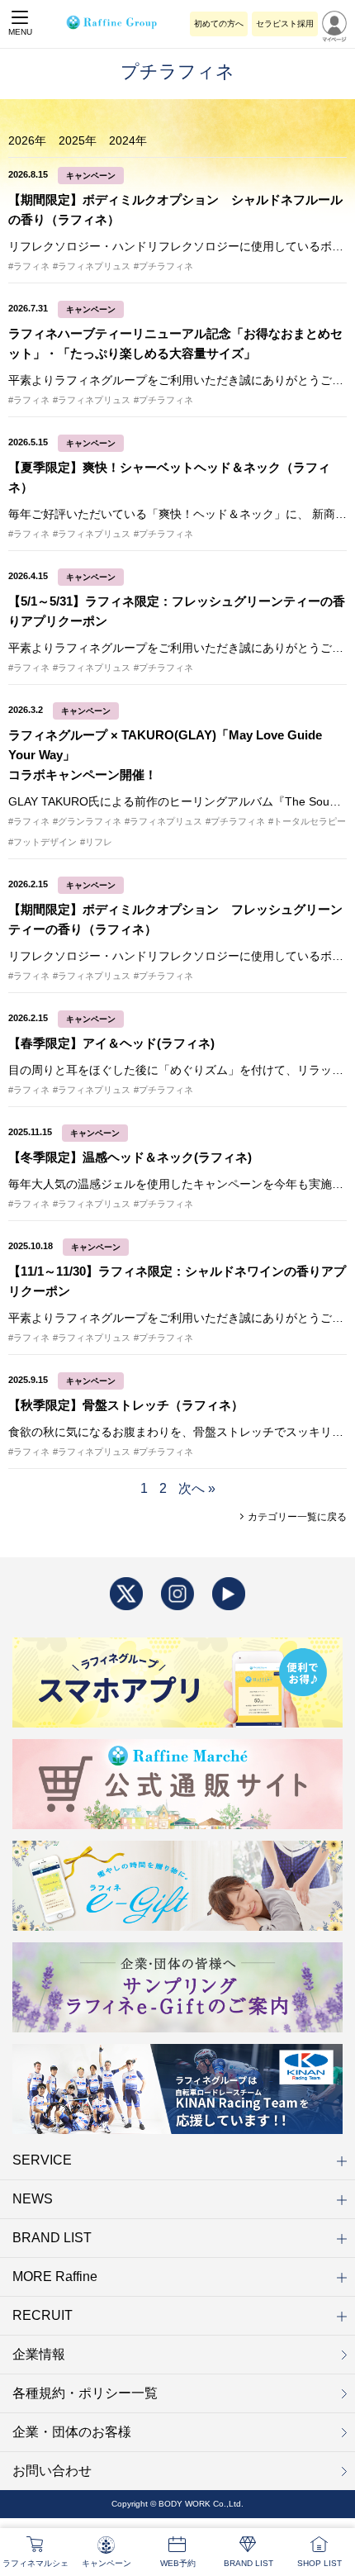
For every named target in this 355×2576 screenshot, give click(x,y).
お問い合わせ (52, 2471)
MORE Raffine (55, 2277)
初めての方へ (219, 24)
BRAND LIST (52, 2238)
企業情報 (39, 2354)
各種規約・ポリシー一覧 (85, 2393)
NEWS (33, 2199)
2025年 (78, 140)
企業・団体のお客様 (72, 2432)
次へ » (197, 1488)
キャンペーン (91, 176)
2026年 (27, 140)
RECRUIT (43, 2315)
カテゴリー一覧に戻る (296, 1517)
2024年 (128, 140)
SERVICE (42, 2160)
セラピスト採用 (285, 24)
